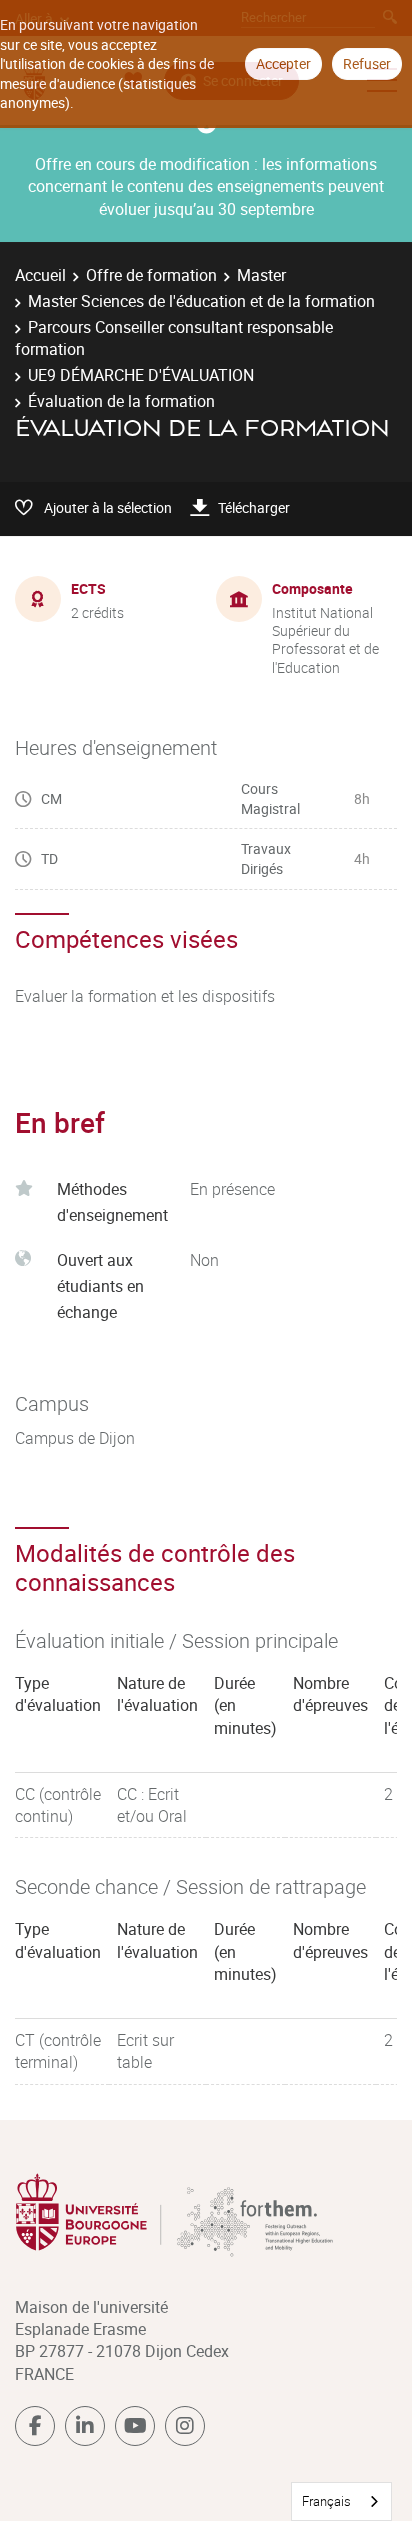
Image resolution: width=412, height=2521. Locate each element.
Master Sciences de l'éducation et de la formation (201, 301)
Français (326, 2501)
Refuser (367, 63)
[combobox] (341, 2501)
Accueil (40, 275)
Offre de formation (151, 275)
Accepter (283, 63)
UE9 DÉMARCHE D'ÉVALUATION (141, 375)
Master (261, 275)
